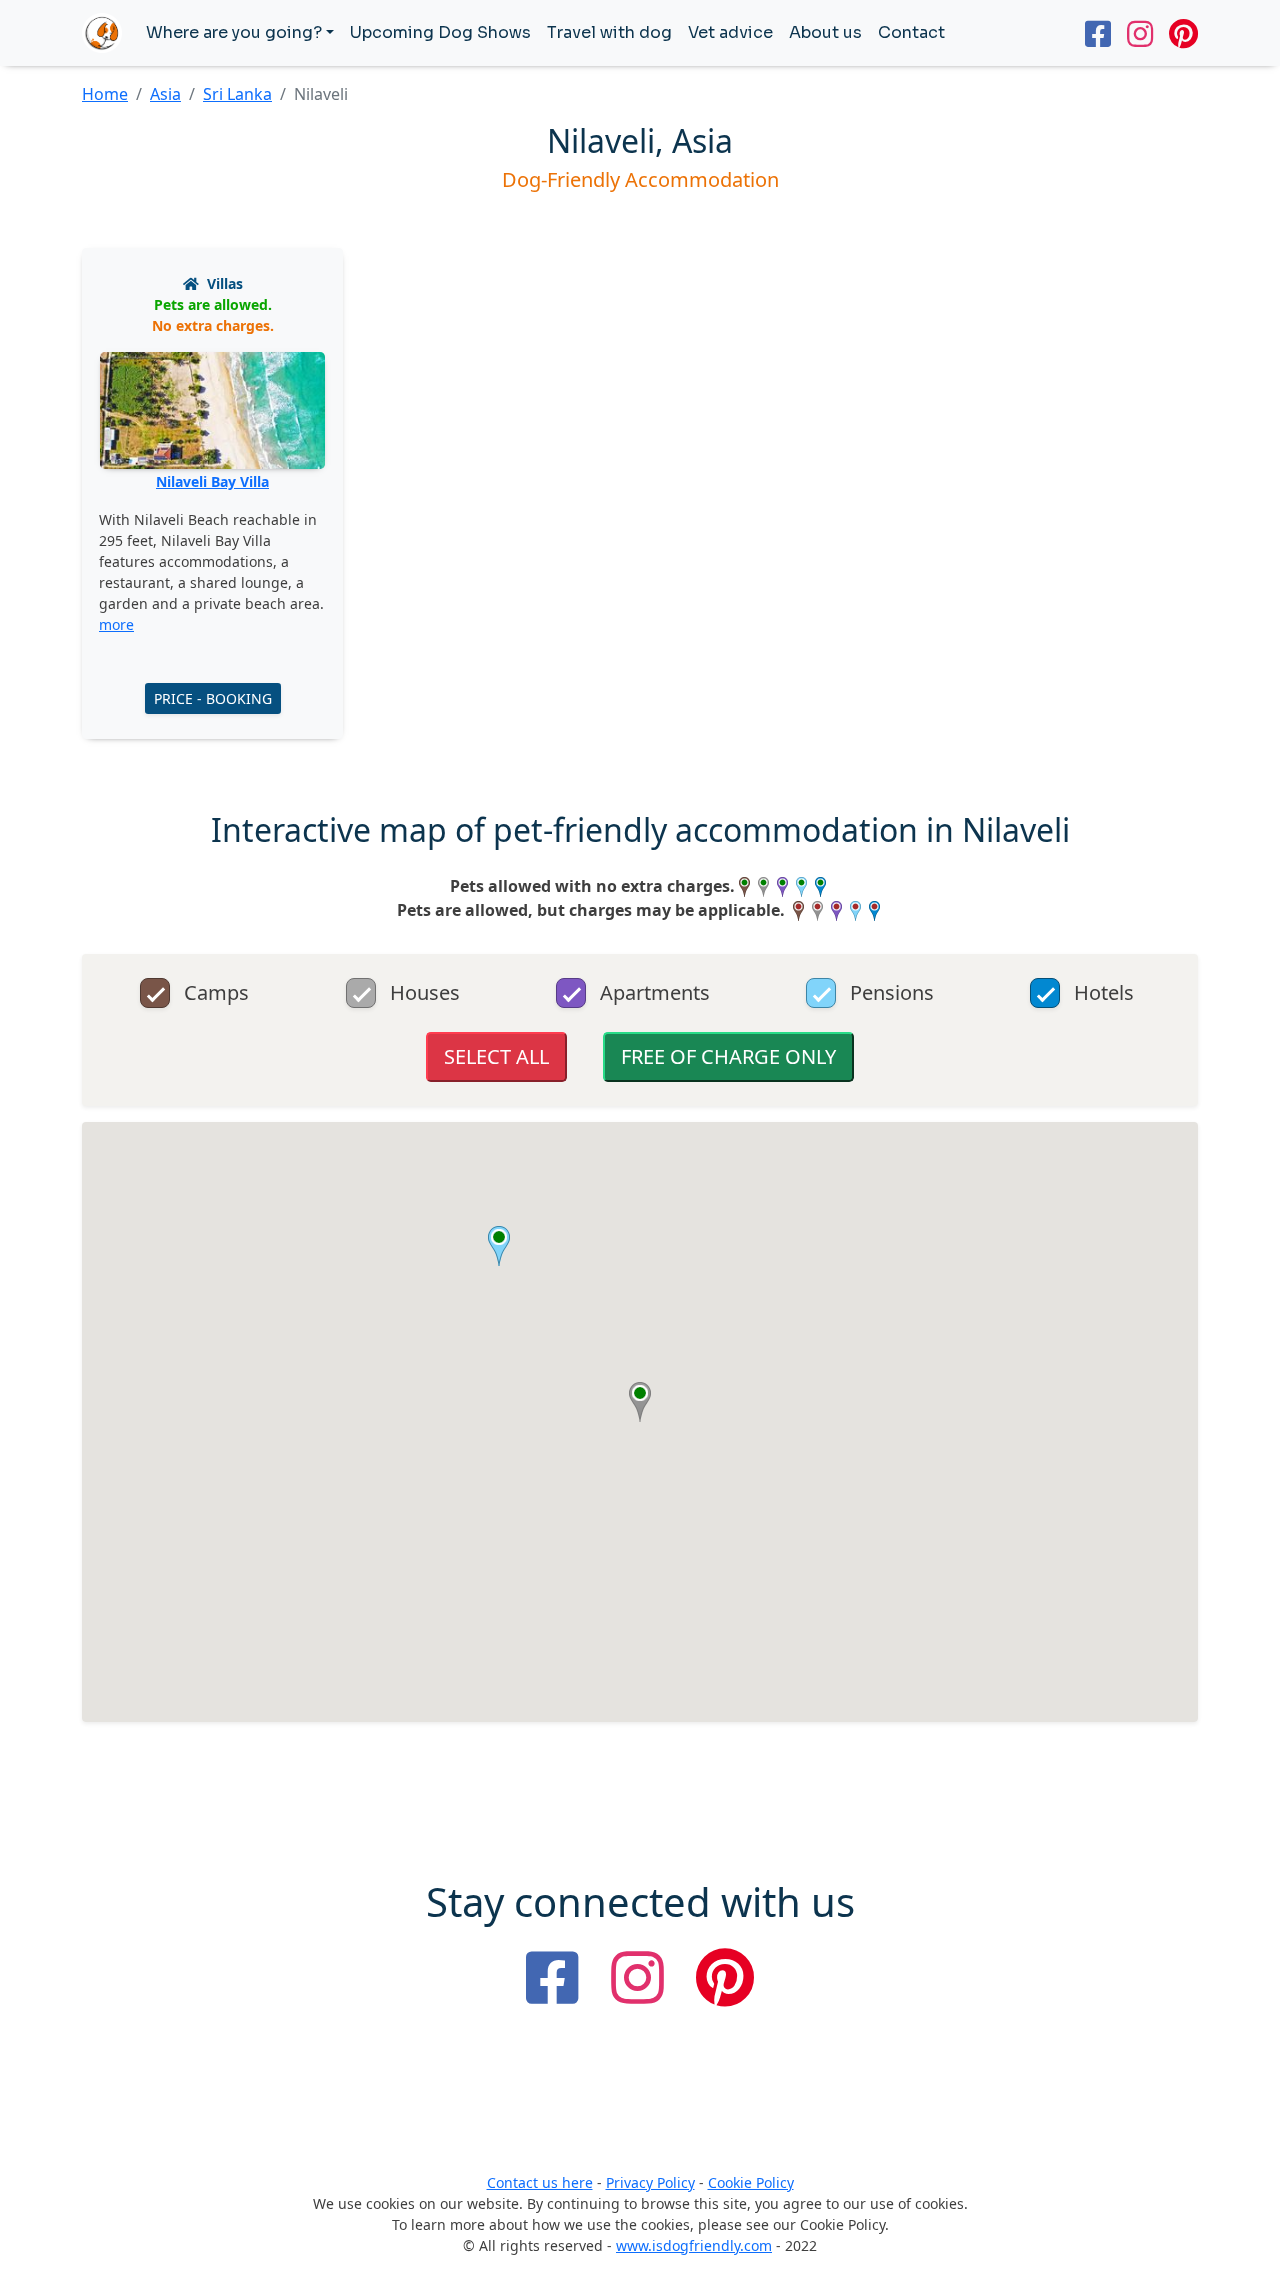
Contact (911, 32)
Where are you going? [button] (234, 32)
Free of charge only (728, 1056)
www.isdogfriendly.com (694, 2245)
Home (105, 94)
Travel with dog (609, 32)
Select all (496, 1056)
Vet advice (730, 32)
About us (825, 32)
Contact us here (540, 2182)
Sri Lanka (237, 94)
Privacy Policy (650, 2182)
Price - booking (213, 698)
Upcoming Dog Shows (440, 32)
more (116, 624)
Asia (165, 94)
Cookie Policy (751, 2182)
